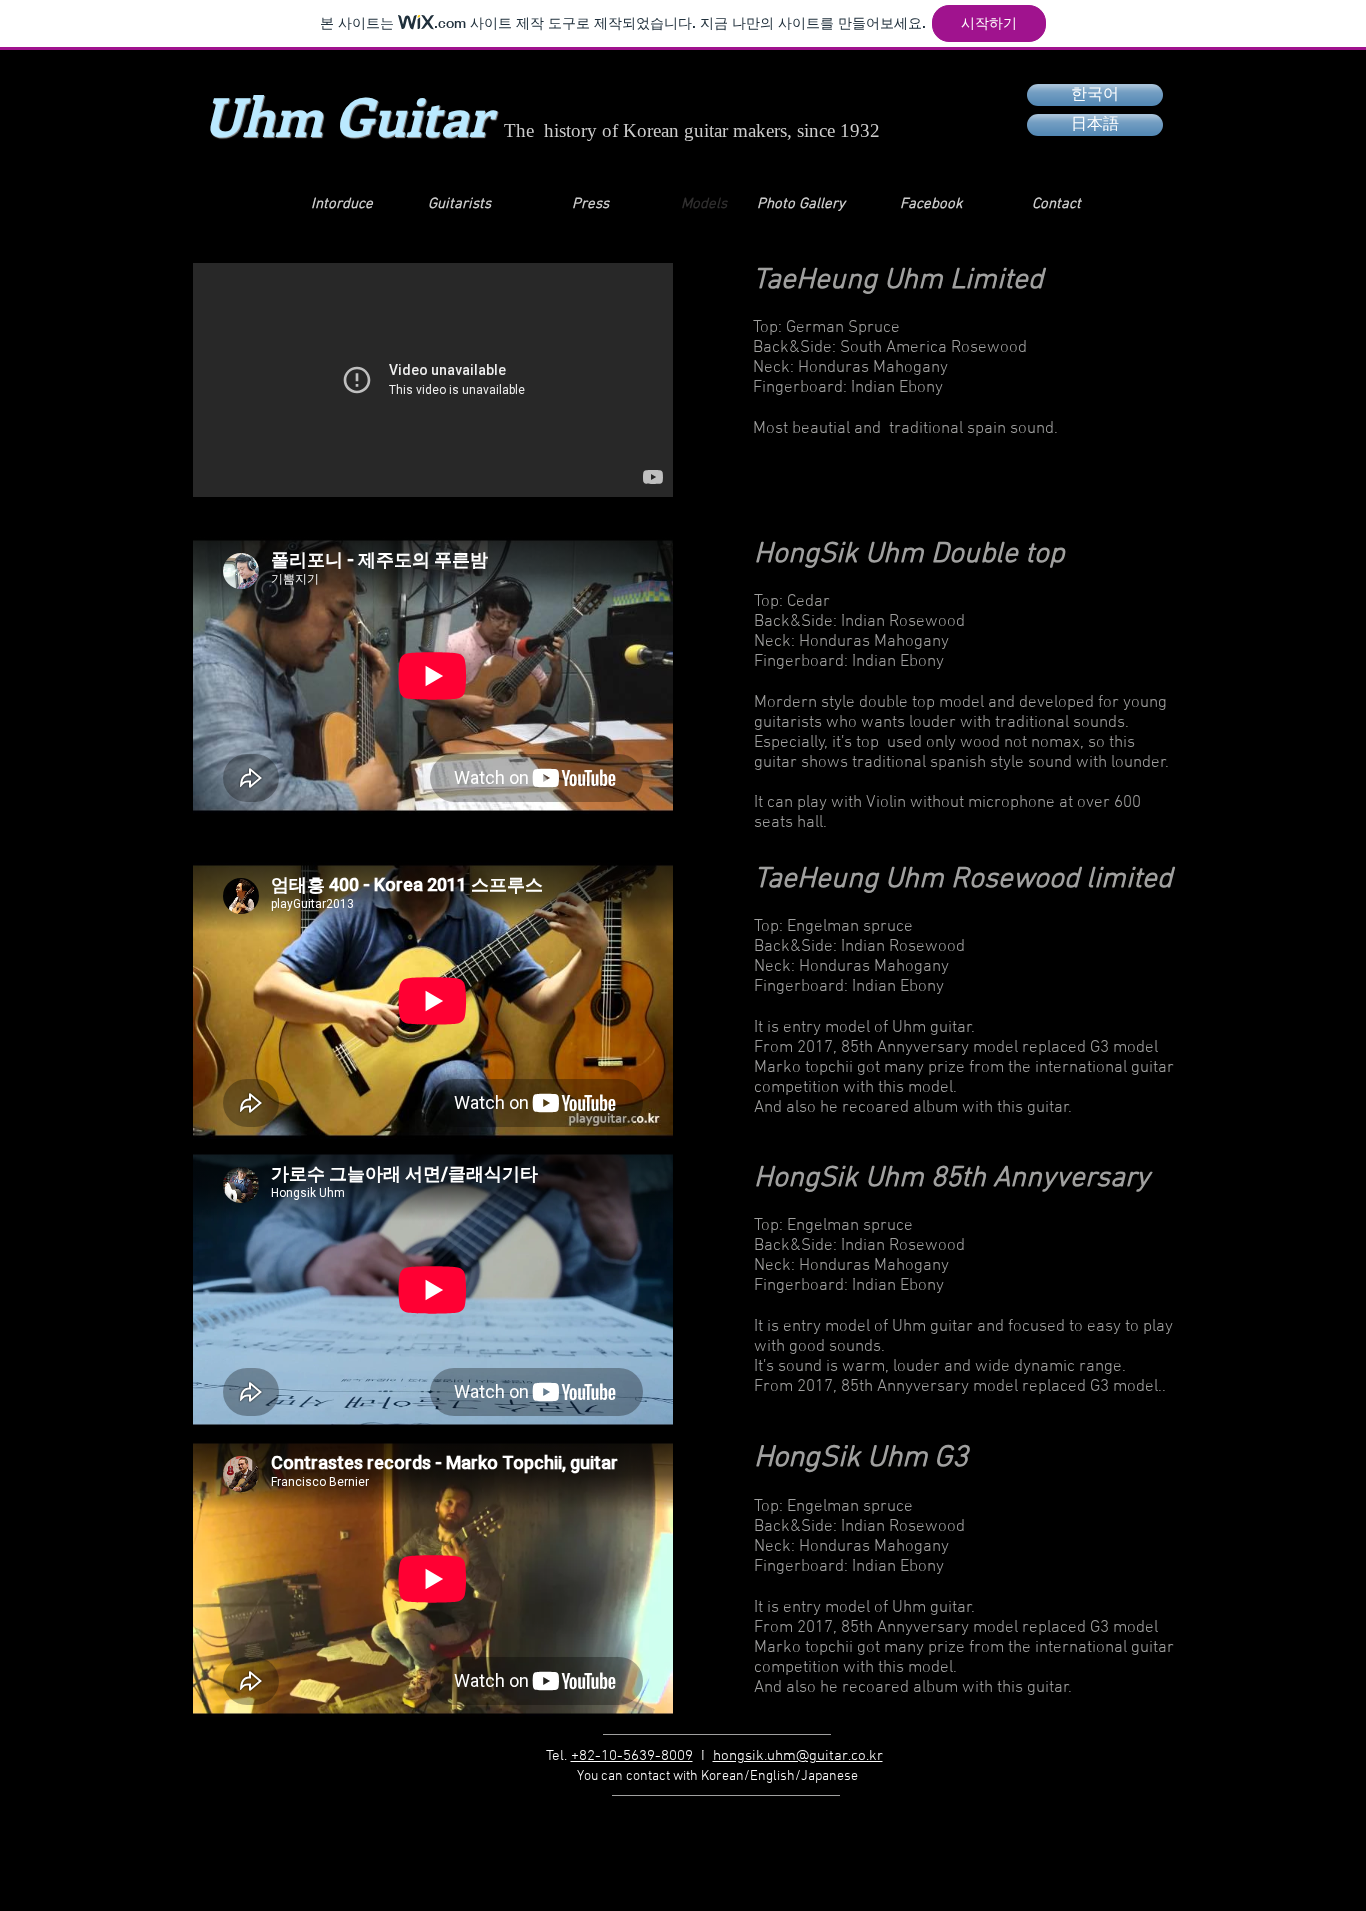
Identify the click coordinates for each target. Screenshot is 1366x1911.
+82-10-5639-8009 (632, 1756)
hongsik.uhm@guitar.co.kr (798, 1756)
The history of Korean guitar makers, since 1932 (692, 130)
